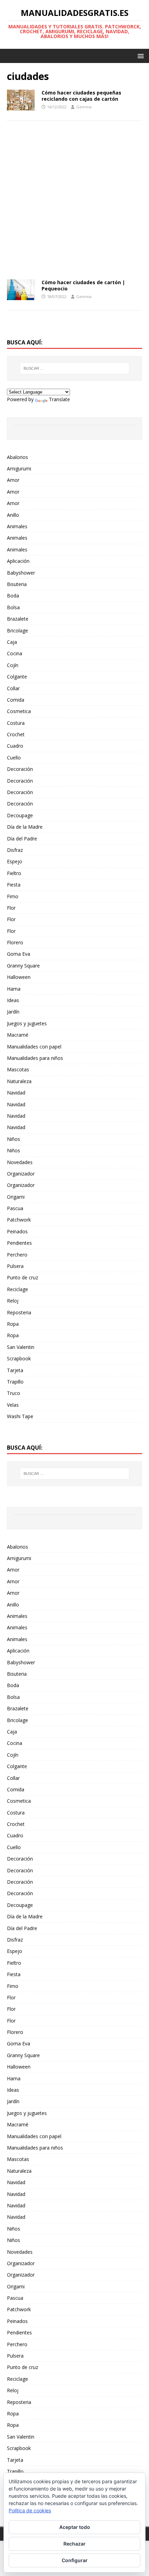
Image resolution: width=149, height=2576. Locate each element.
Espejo (15, 861)
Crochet (16, 734)
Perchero (17, 1255)
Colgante (17, 677)
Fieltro (14, 873)
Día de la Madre (25, 827)
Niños (14, 1139)
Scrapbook (19, 1358)
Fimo (13, 896)
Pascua (15, 1208)
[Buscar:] (75, 368)
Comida (16, 700)
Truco (14, 1393)
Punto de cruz (23, 1277)
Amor (13, 480)
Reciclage (17, 1289)
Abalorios (17, 457)
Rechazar (74, 2544)
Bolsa (13, 607)
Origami (16, 1197)
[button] (139, 56)
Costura (16, 723)
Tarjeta (15, 1370)
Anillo (13, 515)
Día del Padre (22, 839)
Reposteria (19, 1312)
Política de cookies (30, 2510)
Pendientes (19, 1243)
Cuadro (15, 746)
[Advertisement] (74, 202)
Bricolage (17, 631)
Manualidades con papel (34, 1047)
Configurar (75, 2560)
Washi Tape (20, 1416)
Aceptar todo (75, 2527)
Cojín (13, 665)
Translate (59, 399)
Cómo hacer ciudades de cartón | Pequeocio (83, 285)
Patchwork (19, 1220)
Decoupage (20, 815)
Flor (11, 908)
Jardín (13, 1012)
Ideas (13, 1000)
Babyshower (21, 573)
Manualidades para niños (35, 1058)
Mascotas (18, 1069)
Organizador (21, 1174)
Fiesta (14, 885)
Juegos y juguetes (27, 1023)
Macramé (18, 1035)
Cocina (15, 653)
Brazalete (18, 619)
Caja (12, 642)
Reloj (13, 1301)
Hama (14, 989)
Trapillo (15, 1382)
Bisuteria (17, 584)
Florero (15, 942)
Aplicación (18, 561)
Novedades (20, 1162)
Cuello (14, 758)
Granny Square (23, 966)
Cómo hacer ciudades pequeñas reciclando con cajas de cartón (81, 96)
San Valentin (21, 1347)
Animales (17, 526)
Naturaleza (19, 1081)
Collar (13, 688)
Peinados (17, 1231)
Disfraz (15, 850)
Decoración (20, 769)
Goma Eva (19, 954)
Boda (13, 596)
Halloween (19, 977)
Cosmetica (19, 711)
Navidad (16, 1093)
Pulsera (15, 1266)
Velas (13, 1405)
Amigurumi (19, 469)
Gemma (84, 107)
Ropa (13, 1324)
